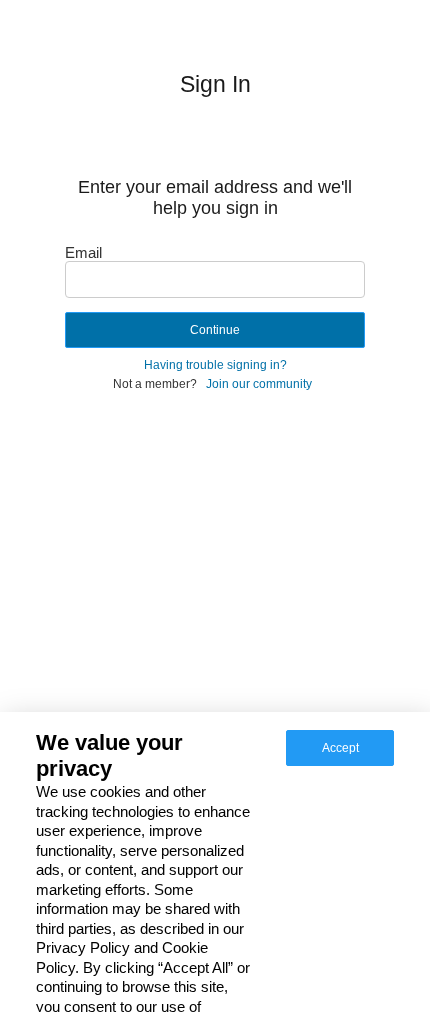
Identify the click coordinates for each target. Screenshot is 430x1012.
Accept (340, 748)
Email (83, 252)
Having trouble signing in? (215, 365)
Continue (215, 330)
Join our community (259, 384)
